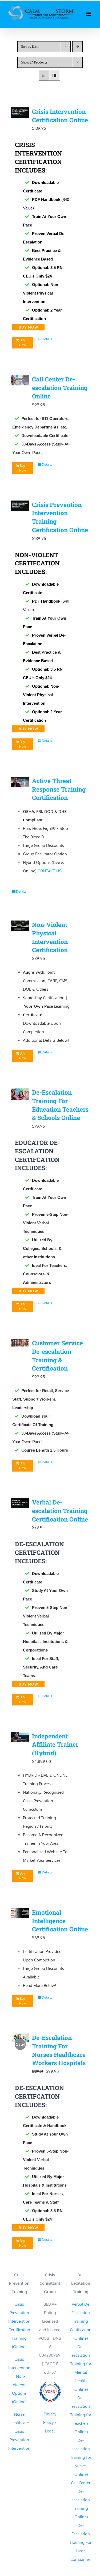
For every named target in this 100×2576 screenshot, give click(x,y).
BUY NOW (28, 327)
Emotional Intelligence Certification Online (60, 1921)
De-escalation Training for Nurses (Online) (81, 2457)
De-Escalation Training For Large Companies (81, 2542)
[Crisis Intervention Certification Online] (20, 114)
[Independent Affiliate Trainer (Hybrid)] (20, 1738)
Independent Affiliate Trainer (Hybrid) (55, 1745)
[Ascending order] (77, 47)
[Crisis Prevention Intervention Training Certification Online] (20, 507)
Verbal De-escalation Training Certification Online (60, 1511)
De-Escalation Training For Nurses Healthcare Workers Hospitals (59, 2050)
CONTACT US (49, 871)
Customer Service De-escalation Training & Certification (57, 1356)
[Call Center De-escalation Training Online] (20, 381)
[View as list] (55, 75)
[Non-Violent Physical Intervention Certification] (20, 927)
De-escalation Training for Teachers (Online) (81, 2415)
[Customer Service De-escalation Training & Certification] (20, 1344)
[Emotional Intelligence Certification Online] (20, 1915)
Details (47, 339)
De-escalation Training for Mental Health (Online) (81, 2368)
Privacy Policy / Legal (50, 2422)
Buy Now (23, 343)
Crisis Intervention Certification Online (60, 116)
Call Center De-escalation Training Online (60, 388)
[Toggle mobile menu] (89, 14)
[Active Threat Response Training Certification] (20, 783)
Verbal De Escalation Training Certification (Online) (81, 2321)
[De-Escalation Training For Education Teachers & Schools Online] (20, 1096)
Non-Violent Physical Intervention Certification (50, 937)
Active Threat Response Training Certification (59, 789)
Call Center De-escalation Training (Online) (81, 2500)
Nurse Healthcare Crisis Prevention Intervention (19, 2431)
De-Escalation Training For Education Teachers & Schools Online (60, 1105)
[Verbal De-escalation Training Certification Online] (20, 1504)
